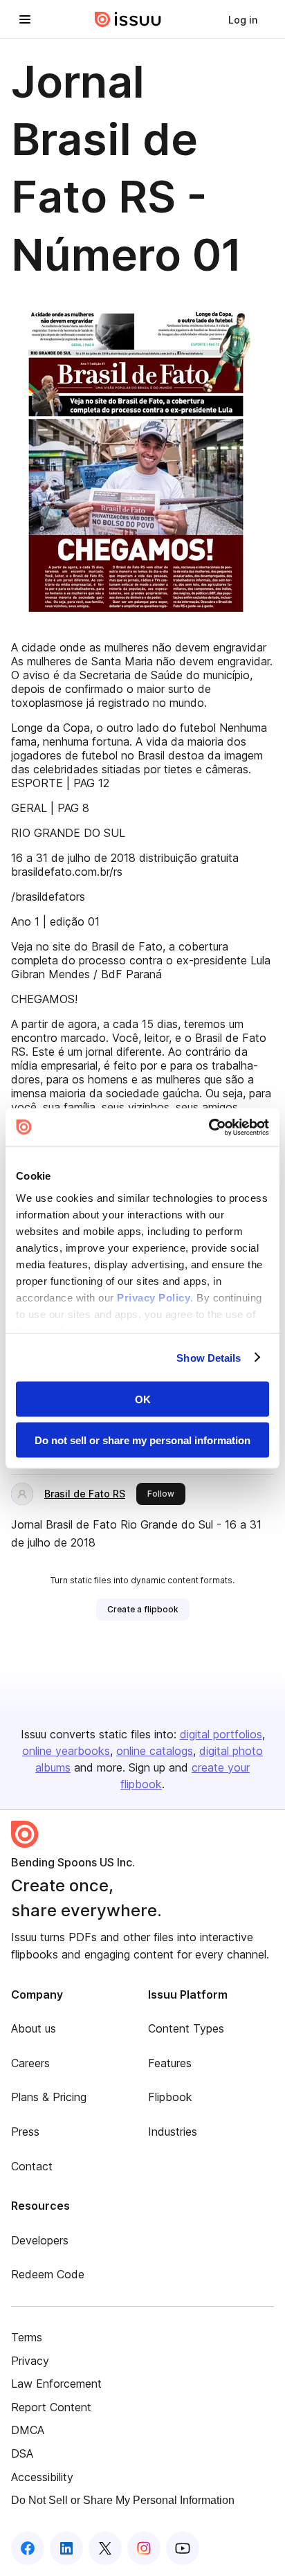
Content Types (186, 2028)
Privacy (30, 2361)
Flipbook (170, 2097)
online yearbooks (66, 1751)
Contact (32, 2166)
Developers (40, 2240)
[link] (243, 19)
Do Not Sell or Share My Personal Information (123, 2500)
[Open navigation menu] (25, 19)
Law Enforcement (56, 2384)
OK (143, 1399)
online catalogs (155, 1751)
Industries (173, 2132)
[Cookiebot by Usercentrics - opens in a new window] (209, 1127)
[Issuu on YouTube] (183, 2548)
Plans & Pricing (49, 2097)
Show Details (209, 1357)
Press (25, 2132)
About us (34, 2028)
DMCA (28, 2430)
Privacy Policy (154, 1297)
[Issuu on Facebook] (28, 2548)
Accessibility (42, 2477)
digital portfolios (221, 1734)
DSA (22, 2453)
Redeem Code (48, 2274)
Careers (30, 2063)
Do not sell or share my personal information (142, 1440)
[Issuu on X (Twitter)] (105, 2548)
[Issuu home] (128, 19)
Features (170, 2063)
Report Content (51, 2407)
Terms (27, 2337)
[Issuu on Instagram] (144, 2548)
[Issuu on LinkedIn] (66, 2548)
